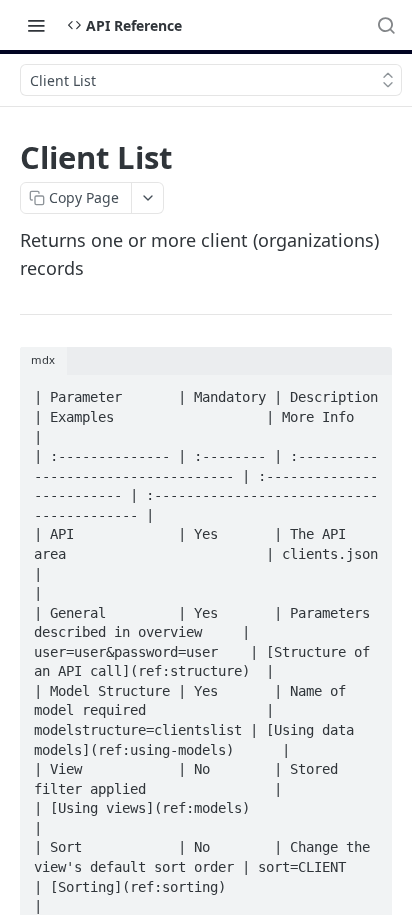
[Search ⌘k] (386, 25)
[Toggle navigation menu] (36, 25)
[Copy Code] (368, 392)
